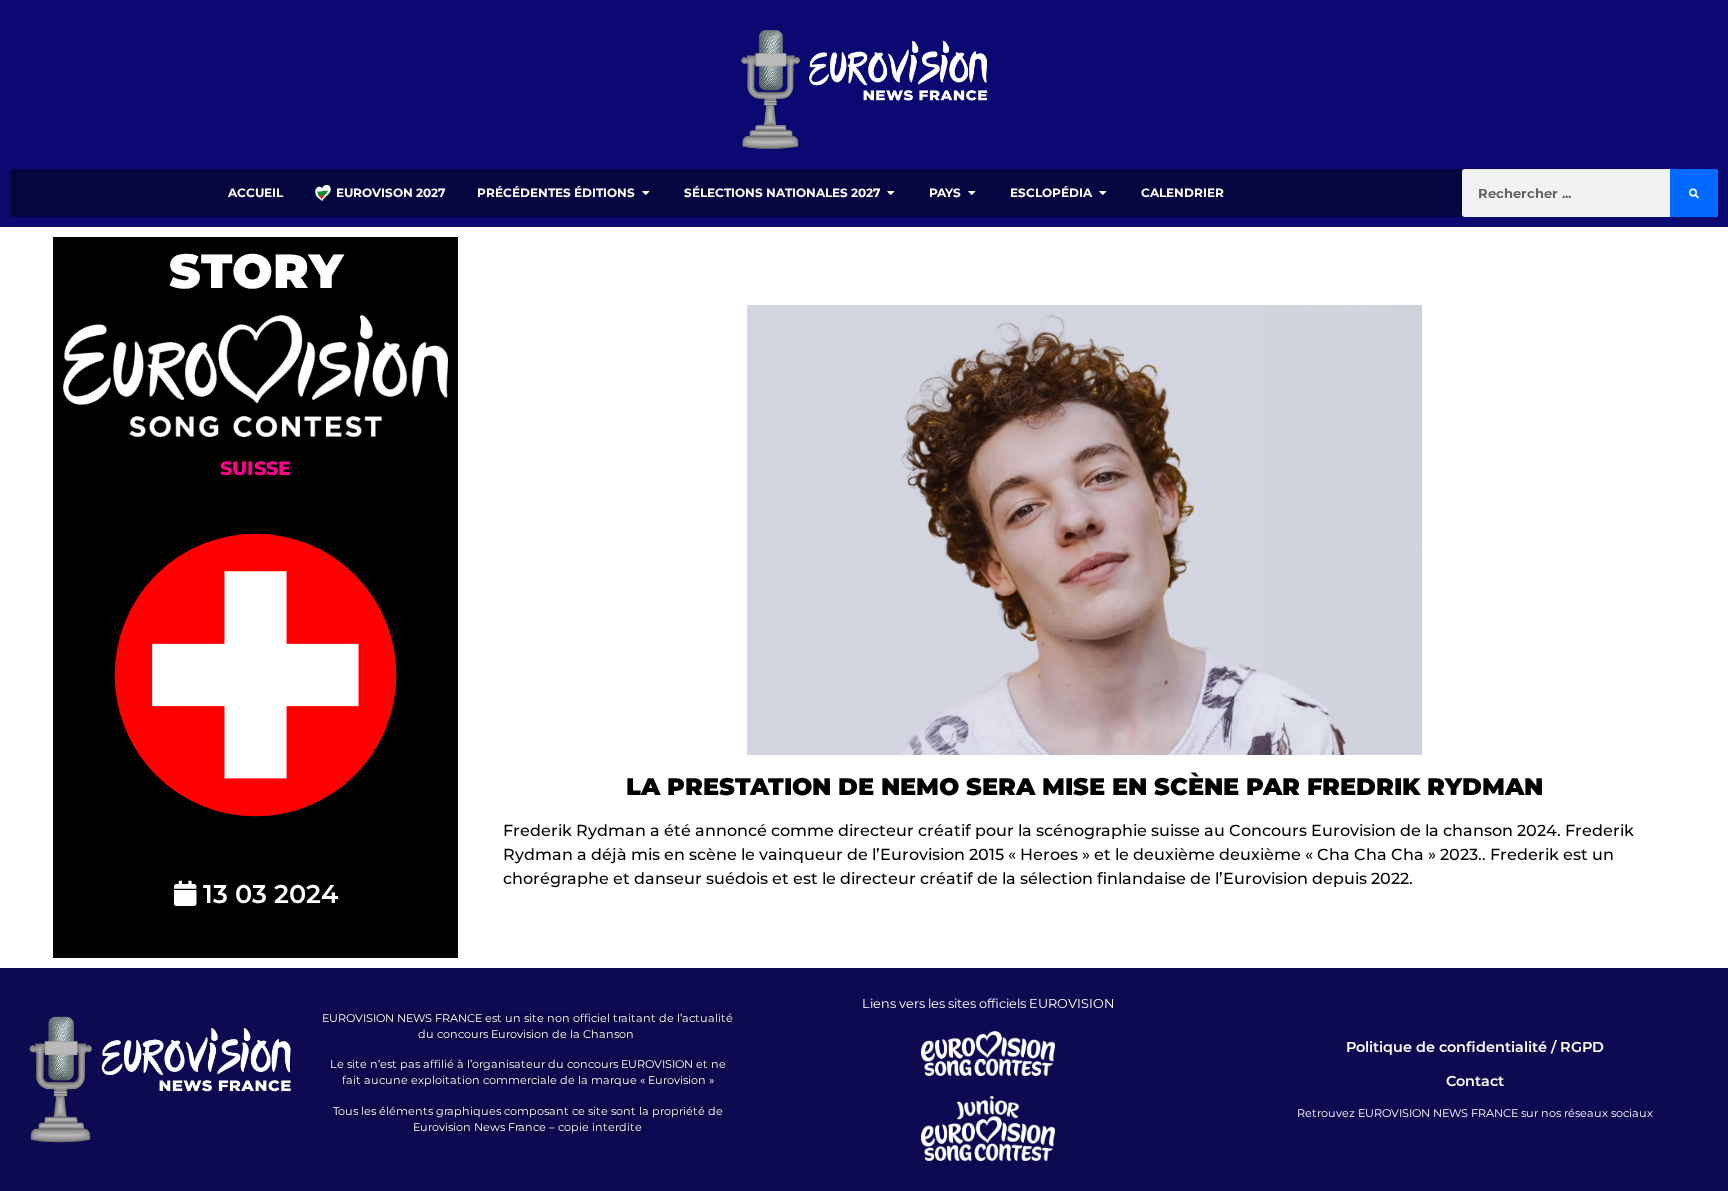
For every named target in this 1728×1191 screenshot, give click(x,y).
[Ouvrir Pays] (972, 193)
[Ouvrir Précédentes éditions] (646, 193)
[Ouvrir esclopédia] (1103, 193)
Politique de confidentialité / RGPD (1475, 1047)
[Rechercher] (1694, 193)
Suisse (255, 468)
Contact (1475, 1081)
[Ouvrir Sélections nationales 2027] (891, 193)
